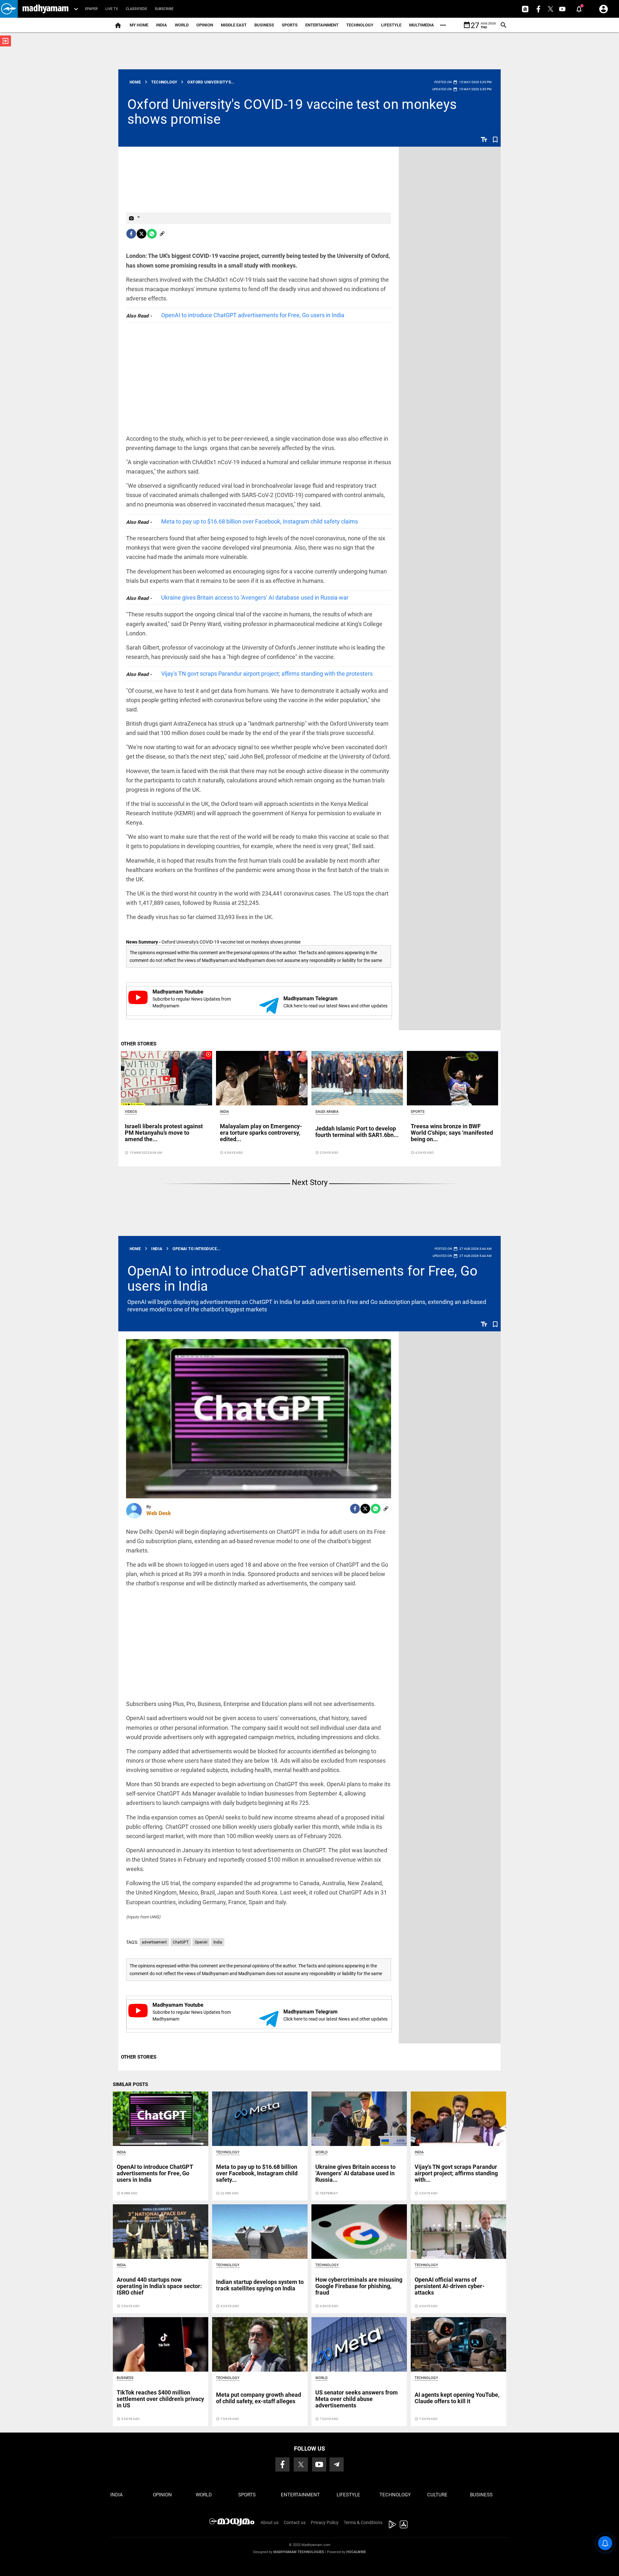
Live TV (112, 9)
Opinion (205, 25)
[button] (9, 9)
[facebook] (131, 234)
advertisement (154, 1942)
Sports (290, 25)
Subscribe (164, 9)
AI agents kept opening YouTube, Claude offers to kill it (457, 2398)
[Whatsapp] (152, 234)
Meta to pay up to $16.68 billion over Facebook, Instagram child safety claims (260, 521)
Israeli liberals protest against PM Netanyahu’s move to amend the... (164, 1133)
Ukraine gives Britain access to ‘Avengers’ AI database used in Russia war (255, 597)
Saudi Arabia (327, 1112)
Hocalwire (356, 2552)
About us (270, 2522)
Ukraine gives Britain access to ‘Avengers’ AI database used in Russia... (355, 2173)
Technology (360, 25)
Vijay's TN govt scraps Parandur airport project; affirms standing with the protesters (267, 674)
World (182, 25)
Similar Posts (130, 2084)
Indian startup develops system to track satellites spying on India (260, 2285)
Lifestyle (391, 25)
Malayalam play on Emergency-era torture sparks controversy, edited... (261, 1133)
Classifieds (136, 9)
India (162, 25)
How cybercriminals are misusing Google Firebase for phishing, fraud (359, 2286)
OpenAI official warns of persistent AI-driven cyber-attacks (450, 2286)
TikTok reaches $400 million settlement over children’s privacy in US (160, 2399)
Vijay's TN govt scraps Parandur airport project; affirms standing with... (456, 2173)
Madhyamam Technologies (299, 2552)
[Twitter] (142, 234)
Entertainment (322, 25)
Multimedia (422, 25)
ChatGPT (181, 1942)
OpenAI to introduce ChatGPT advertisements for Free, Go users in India (253, 315)
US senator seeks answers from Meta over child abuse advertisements (357, 2399)
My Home (139, 25)
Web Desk (159, 1513)
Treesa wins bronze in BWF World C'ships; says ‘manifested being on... (452, 1133)
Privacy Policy (325, 2522)
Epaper (91, 9)
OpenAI (201, 1942)
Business (264, 25)
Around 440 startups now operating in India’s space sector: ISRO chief (159, 2286)
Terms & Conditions (363, 2522)
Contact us (295, 2522)
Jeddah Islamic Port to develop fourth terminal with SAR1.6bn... (357, 1132)
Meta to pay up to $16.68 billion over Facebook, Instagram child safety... (257, 2173)
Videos (131, 1112)
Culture (437, 2495)
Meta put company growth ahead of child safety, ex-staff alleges (259, 2398)
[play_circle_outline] (167, 1078)
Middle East (234, 25)
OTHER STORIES (139, 1044)
